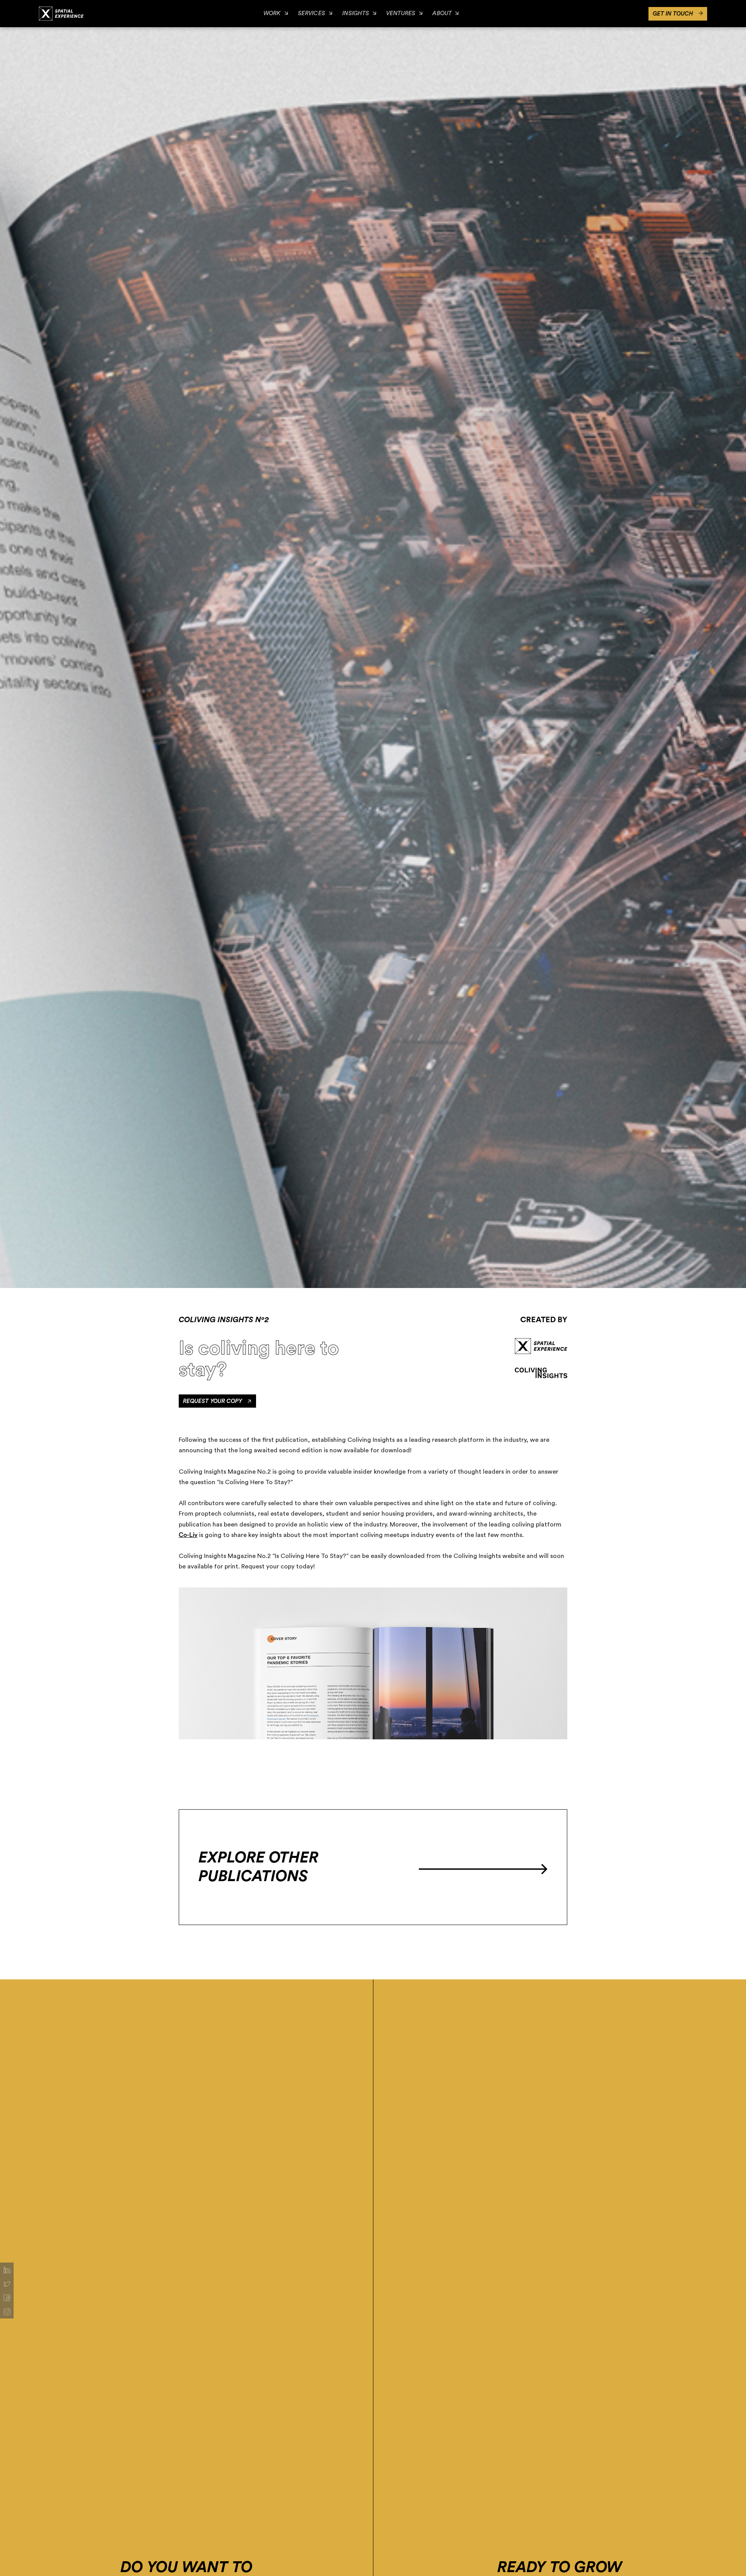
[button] (276, 14)
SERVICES (312, 13)
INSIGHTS (356, 13)
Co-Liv (188, 1535)
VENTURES (401, 13)
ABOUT (442, 13)
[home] (61, 13)
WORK (272, 13)
